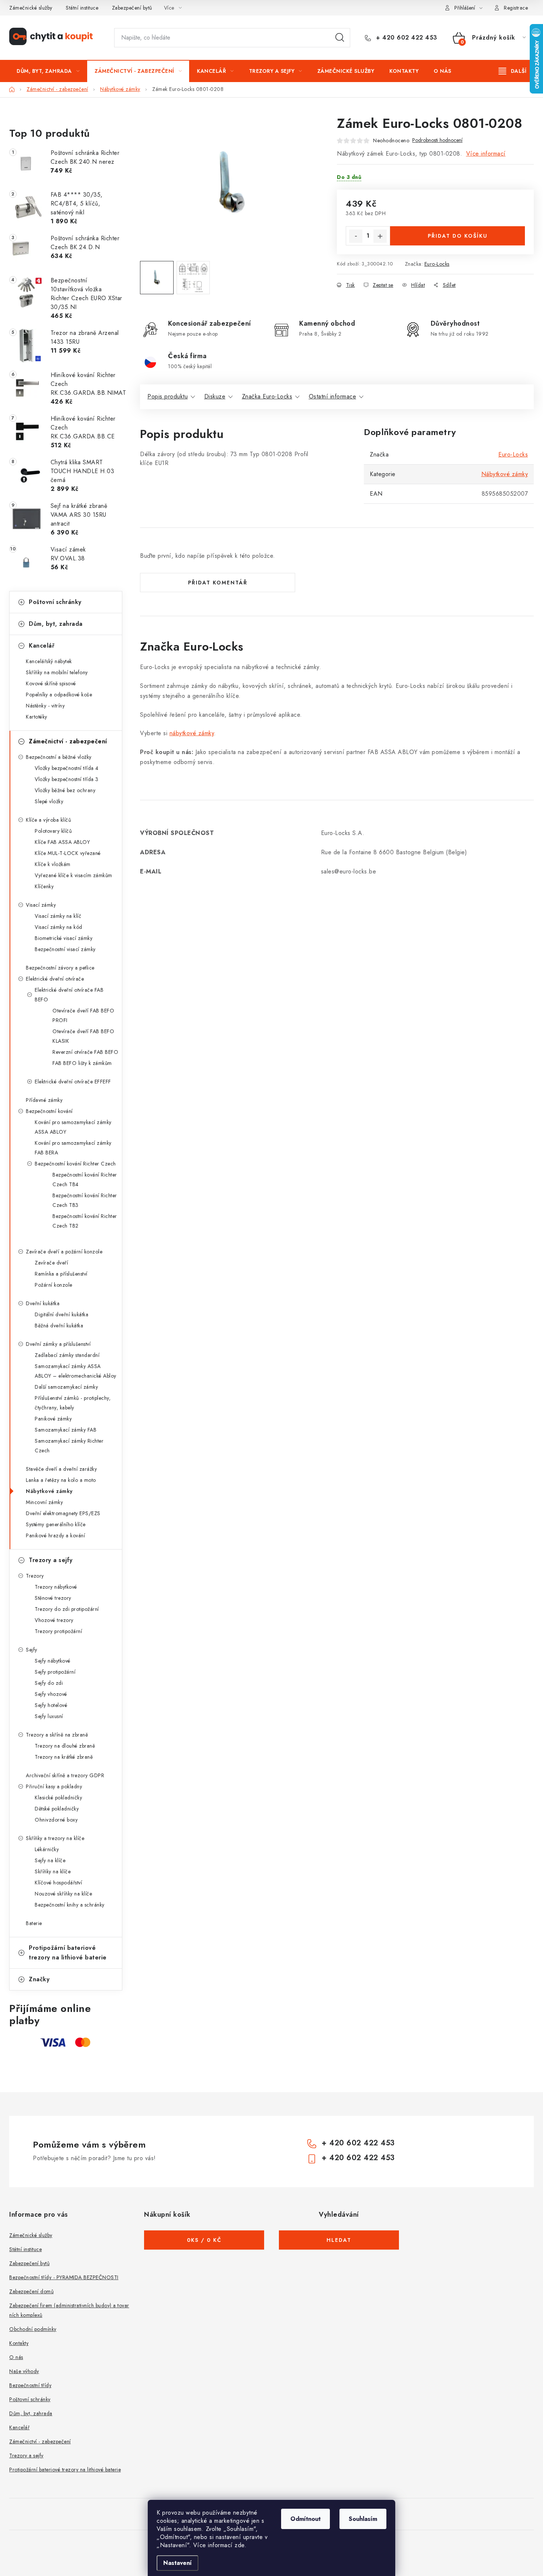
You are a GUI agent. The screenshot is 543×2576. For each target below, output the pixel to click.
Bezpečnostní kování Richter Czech (75, 1164)
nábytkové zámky (192, 733)
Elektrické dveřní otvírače (55, 979)
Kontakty (19, 2343)
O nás (16, 2357)
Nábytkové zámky (49, 1491)
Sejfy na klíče (50, 1860)
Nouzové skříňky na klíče (63, 1894)
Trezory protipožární (58, 1631)
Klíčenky (44, 886)
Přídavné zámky (44, 1100)
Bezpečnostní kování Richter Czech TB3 (85, 1200)
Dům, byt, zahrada (56, 624)
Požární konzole (54, 1285)
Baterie (34, 1923)
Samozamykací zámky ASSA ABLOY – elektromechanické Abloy (76, 1371)
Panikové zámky (53, 1419)
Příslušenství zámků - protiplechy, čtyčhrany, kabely (73, 1403)
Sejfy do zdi (49, 1683)
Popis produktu (168, 396)
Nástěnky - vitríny (45, 706)
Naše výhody (24, 2371)
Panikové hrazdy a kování (55, 1535)
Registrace (516, 8)
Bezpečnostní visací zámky (65, 949)
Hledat (340, 38)
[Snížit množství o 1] (356, 236)
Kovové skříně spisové (51, 683)
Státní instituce (82, 8)
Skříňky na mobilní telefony (57, 672)
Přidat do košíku (458, 236)
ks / (204, 2240)
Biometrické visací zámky (64, 938)
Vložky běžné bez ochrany (65, 790)
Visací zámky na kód (59, 927)
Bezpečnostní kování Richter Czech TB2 (85, 1221)
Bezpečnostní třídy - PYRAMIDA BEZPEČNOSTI (64, 2277)
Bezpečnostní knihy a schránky (70, 1905)
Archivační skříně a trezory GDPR (65, 1775)
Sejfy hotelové (51, 1705)
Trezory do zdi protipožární (67, 1609)
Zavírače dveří (51, 1263)
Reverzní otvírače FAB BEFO (85, 1052)
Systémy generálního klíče (56, 1524)
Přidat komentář (218, 583)
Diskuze (215, 396)
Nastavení (177, 2563)
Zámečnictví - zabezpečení (68, 741)
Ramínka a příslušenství (61, 1274)
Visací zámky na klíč (58, 916)
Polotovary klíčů (53, 831)
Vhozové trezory (54, 1620)
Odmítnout (305, 2519)
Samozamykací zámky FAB (66, 1430)
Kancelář (42, 646)
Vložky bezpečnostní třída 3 (67, 779)
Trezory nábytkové (56, 1587)
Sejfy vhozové (51, 1694)
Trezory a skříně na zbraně (57, 1735)
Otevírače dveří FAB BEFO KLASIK (83, 1036)
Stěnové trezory (53, 1598)
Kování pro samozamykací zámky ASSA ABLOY (73, 1127)
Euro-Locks (437, 264)
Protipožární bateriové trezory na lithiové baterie (68, 1953)
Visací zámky (41, 905)
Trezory (35, 1576)
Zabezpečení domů (31, 2291)
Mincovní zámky (44, 1502)
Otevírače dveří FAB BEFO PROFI (83, 1015)
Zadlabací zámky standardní (67, 1355)
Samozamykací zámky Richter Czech (69, 1446)
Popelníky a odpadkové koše (59, 695)
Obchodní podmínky (33, 2329)
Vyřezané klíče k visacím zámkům (74, 875)
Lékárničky (47, 1849)
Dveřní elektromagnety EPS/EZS (63, 1513)
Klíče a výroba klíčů (48, 820)
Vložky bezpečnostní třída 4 (67, 768)
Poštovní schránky (55, 602)
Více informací (486, 154)
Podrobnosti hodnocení (437, 140)
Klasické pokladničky (58, 1798)
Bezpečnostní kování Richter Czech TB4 (85, 1180)
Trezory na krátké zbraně (64, 1757)
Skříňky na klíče (53, 1871)
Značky (39, 1979)
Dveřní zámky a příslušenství (58, 1344)
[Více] (513, 71)
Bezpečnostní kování (49, 1111)
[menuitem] (48, 71)
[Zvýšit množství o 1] (380, 236)
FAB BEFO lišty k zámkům (82, 1063)
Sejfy (32, 1650)
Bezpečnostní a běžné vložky (59, 757)
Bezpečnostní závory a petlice (60, 968)
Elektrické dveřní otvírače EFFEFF (73, 1082)
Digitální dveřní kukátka (62, 1314)
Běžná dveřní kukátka (59, 1326)
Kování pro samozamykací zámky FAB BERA (73, 1148)
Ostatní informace (333, 396)
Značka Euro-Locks (267, 396)
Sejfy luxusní (49, 1716)
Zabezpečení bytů (132, 8)
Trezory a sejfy (51, 1560)
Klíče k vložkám (53, 864)
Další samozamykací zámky (66, 1387)
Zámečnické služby (31, 8)
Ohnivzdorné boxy (56, 1820)
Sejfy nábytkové (53, 1661)
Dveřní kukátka (43, 1303)
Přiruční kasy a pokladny (54, 1786)
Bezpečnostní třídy (30, 2385)
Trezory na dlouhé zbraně (65, 1746)
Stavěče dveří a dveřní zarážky (61, 1469)
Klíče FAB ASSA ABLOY (62, 842)
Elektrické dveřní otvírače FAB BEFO (69, 995)
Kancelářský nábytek (49, 661)
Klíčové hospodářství (58, 1883)
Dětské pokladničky (57, 1809)
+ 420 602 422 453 (406, 38)
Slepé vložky (49, 801)
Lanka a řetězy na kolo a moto (61, 1480)
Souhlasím (363, 2519)
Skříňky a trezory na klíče (55, 1838)
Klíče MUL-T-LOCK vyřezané (68, 853)
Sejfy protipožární (55, 1672)
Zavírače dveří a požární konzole (64, 1252)
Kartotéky (37, 717)
